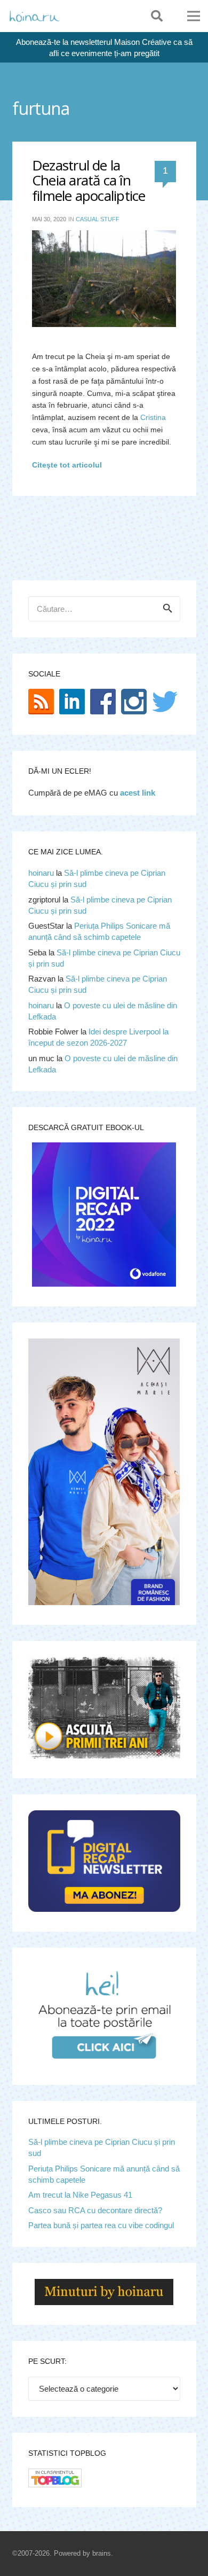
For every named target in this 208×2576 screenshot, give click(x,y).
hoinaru (41, 873)
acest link (138, 793)
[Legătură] (34, 16)
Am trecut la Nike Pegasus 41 (80, 2195)
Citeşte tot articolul (67, 465)
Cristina (153, 418)
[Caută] (157, 16)
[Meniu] (194, 16)
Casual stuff (98, 219)
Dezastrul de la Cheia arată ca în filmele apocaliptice (89, 180)
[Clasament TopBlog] (55, 2484)
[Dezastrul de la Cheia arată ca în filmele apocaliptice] (104, 278)
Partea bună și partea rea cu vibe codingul (101, 2225)
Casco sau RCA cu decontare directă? (95, 2210)
